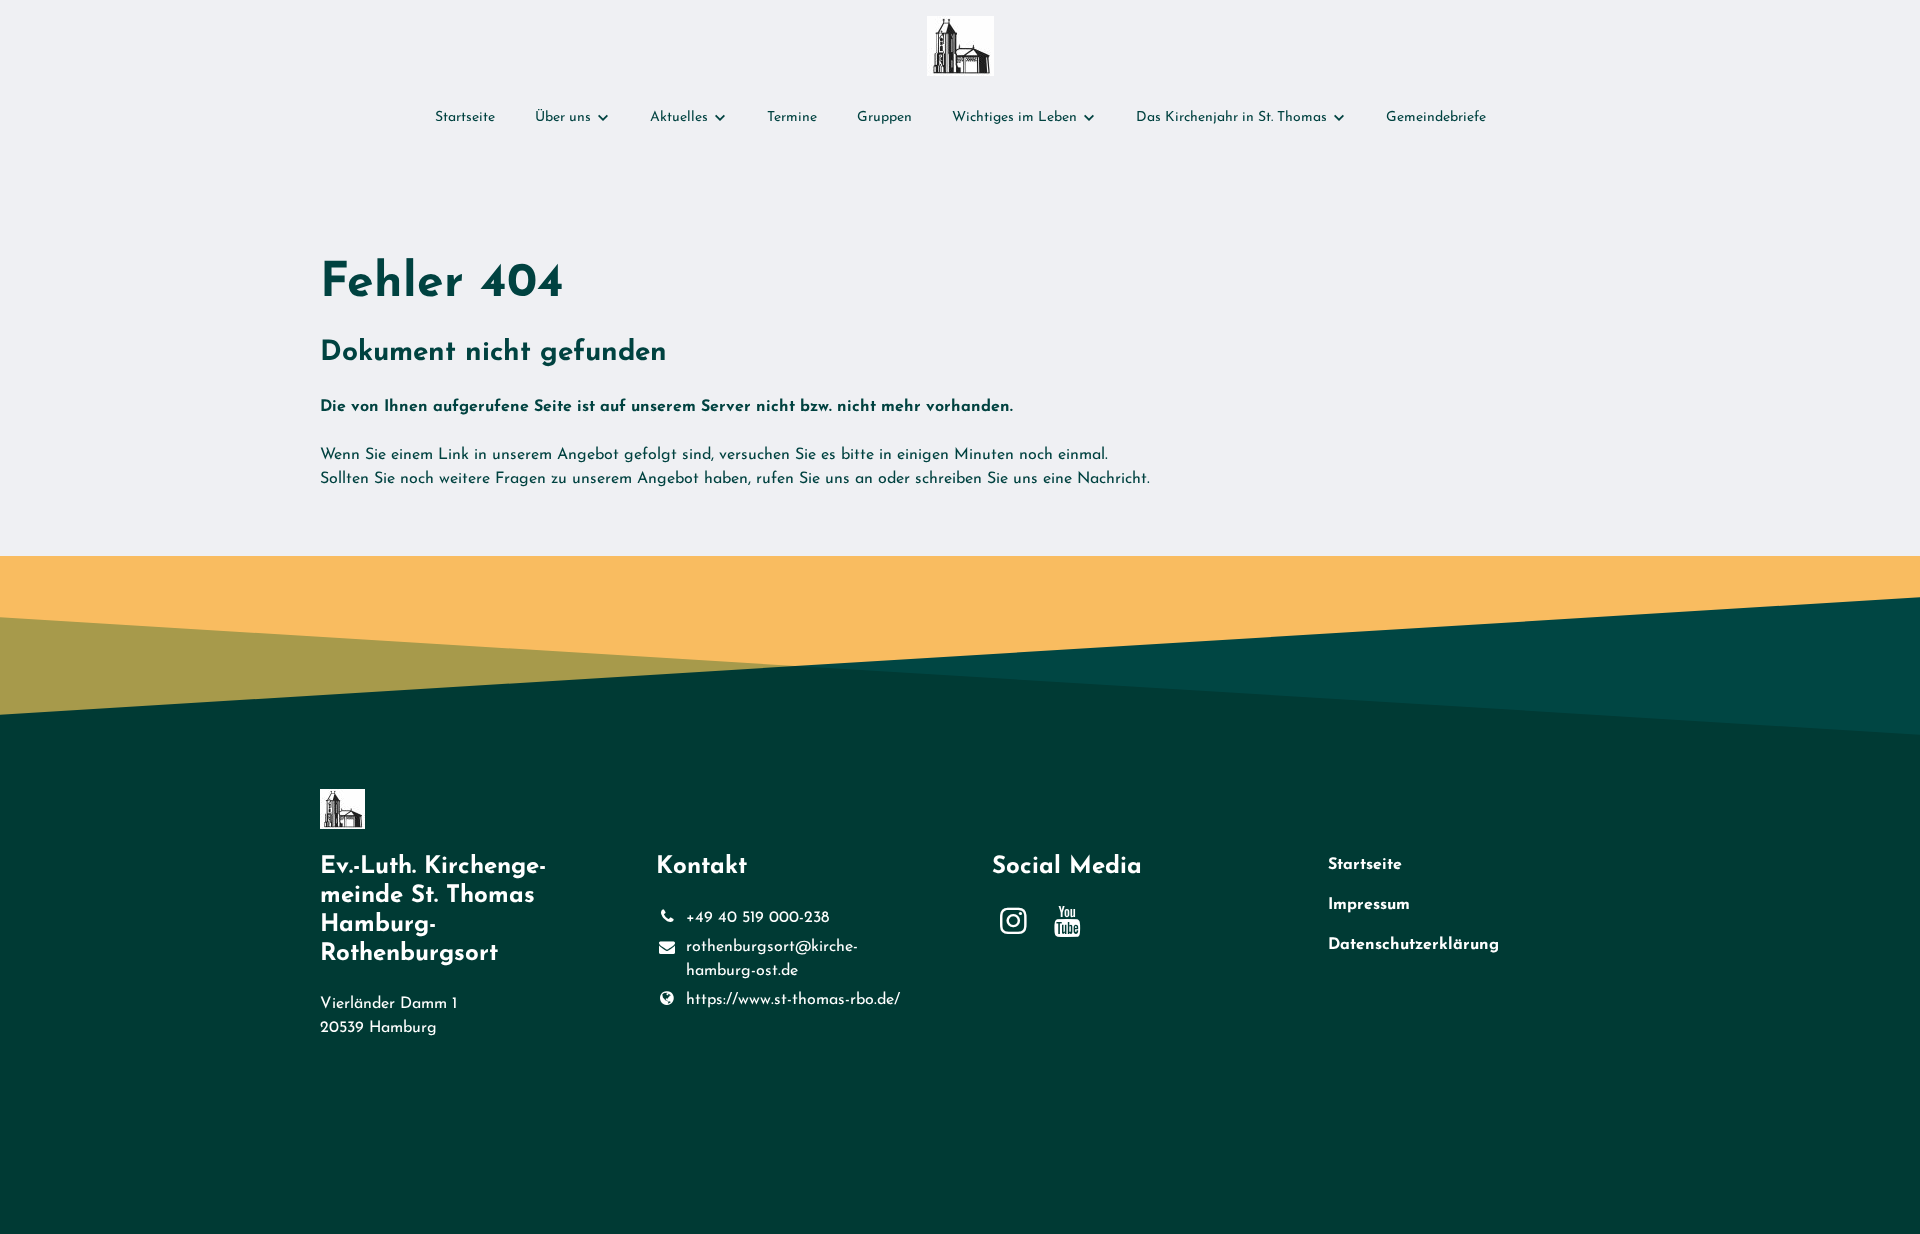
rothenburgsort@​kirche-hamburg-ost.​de (772, 959)
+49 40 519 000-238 (757, 918)
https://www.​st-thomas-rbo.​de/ (793, 1000)
